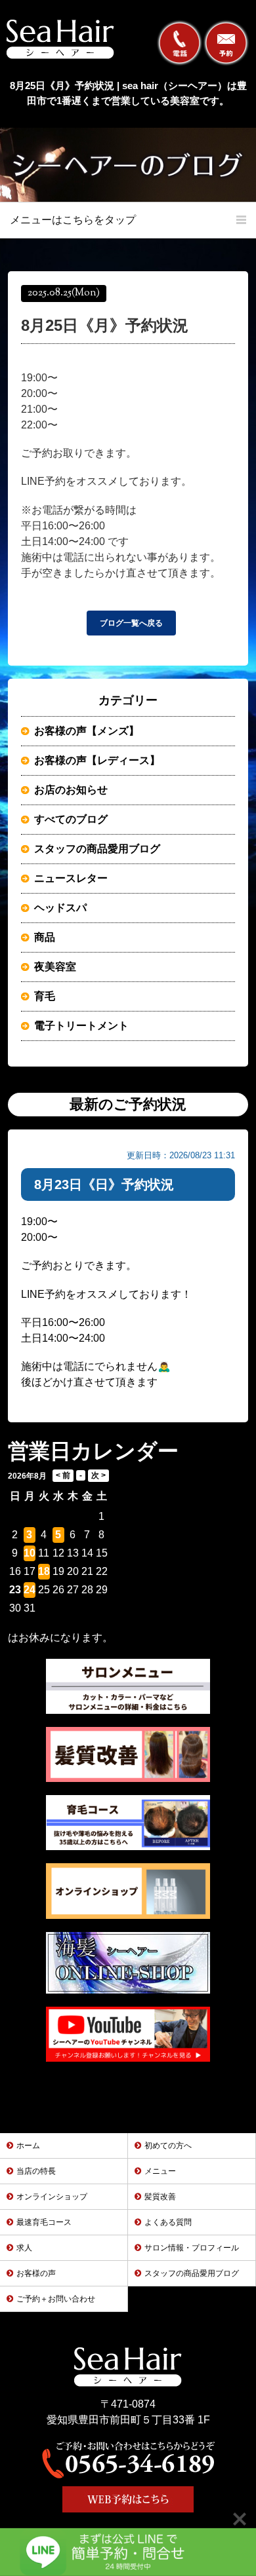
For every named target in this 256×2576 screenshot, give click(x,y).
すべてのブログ (71, 819)
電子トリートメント (81, 1026)
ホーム (28, 2146)
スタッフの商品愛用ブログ (97, 849)
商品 (45, 937)
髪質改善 (160, 2197)
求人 (24, 2248)
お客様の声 (36, 2273)
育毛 (45, 996)
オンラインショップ (52, 2197)
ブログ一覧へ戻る (131, 623)
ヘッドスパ (60, 908)
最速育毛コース (44, 2222)
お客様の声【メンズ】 (87, 731)
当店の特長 (36, 2171)
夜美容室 (55, 967)
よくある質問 (168, 2222)
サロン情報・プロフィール (192, 2248)
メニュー (160, 2171)
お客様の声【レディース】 (97, 760)
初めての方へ (168, 2146)
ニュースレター (71, 878)
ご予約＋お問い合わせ (56, 2299)
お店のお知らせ (71, 790)
